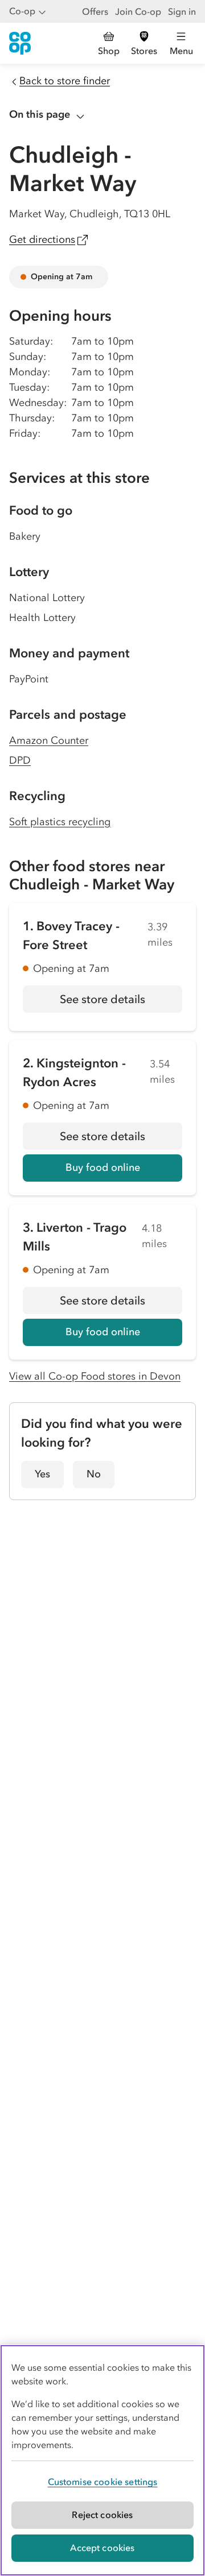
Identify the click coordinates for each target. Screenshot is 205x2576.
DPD (20, 760)
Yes (42, 1474)
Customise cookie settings (103, 2482)
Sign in (182, 11)
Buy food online (103, 1167)
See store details (121, 1003)
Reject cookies (102, 2515)
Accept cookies (102, 2548)
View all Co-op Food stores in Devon (95, 1376)
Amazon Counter (49, 740)
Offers (95, 11)
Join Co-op (138, 11)
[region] (102, 2460)
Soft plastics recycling (60, 822)
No (94, 1474)
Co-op (22, 11)
